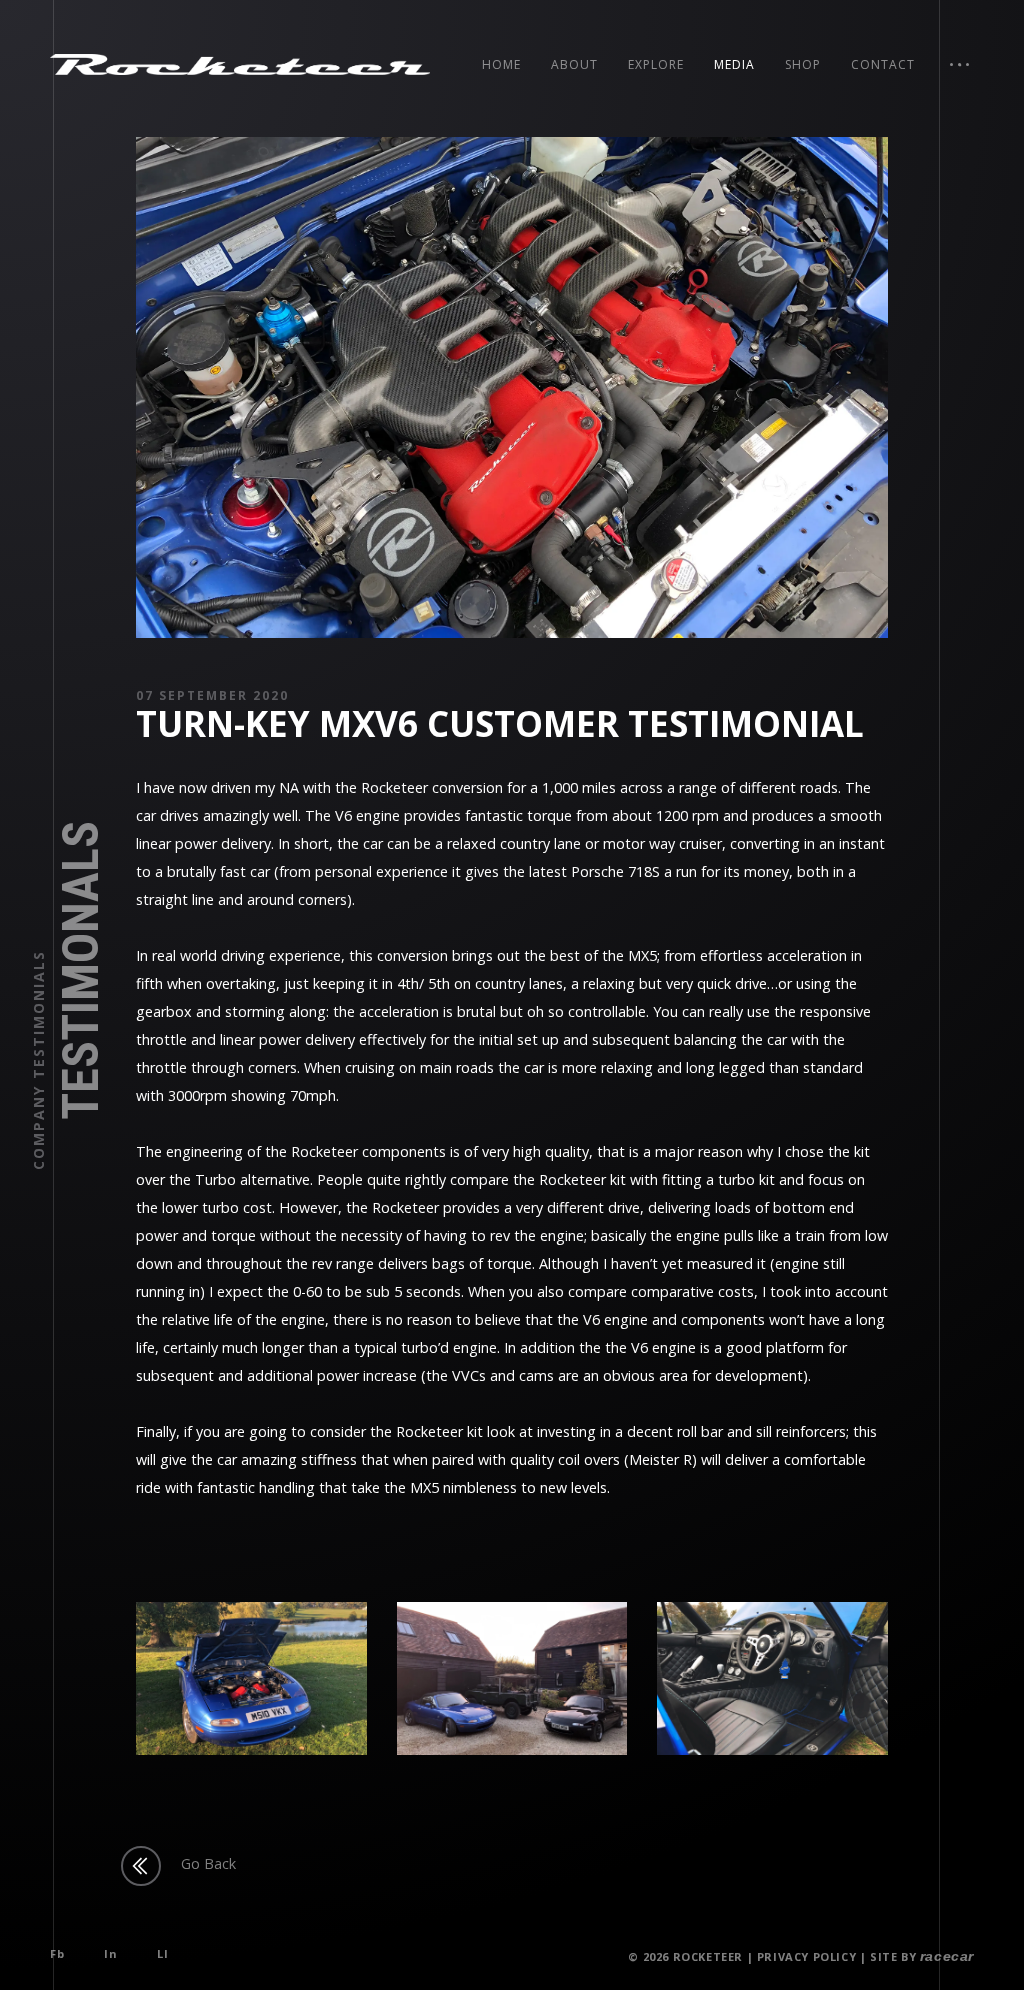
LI (162, 1953)
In (110, 1953)
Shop (803, 64)
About (574, 64)
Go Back (208, 1863)
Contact (883, 64)
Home (501, 64)
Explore (656, 64)
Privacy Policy (806, 1956)
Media (734, 64)
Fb (57, 1953)
